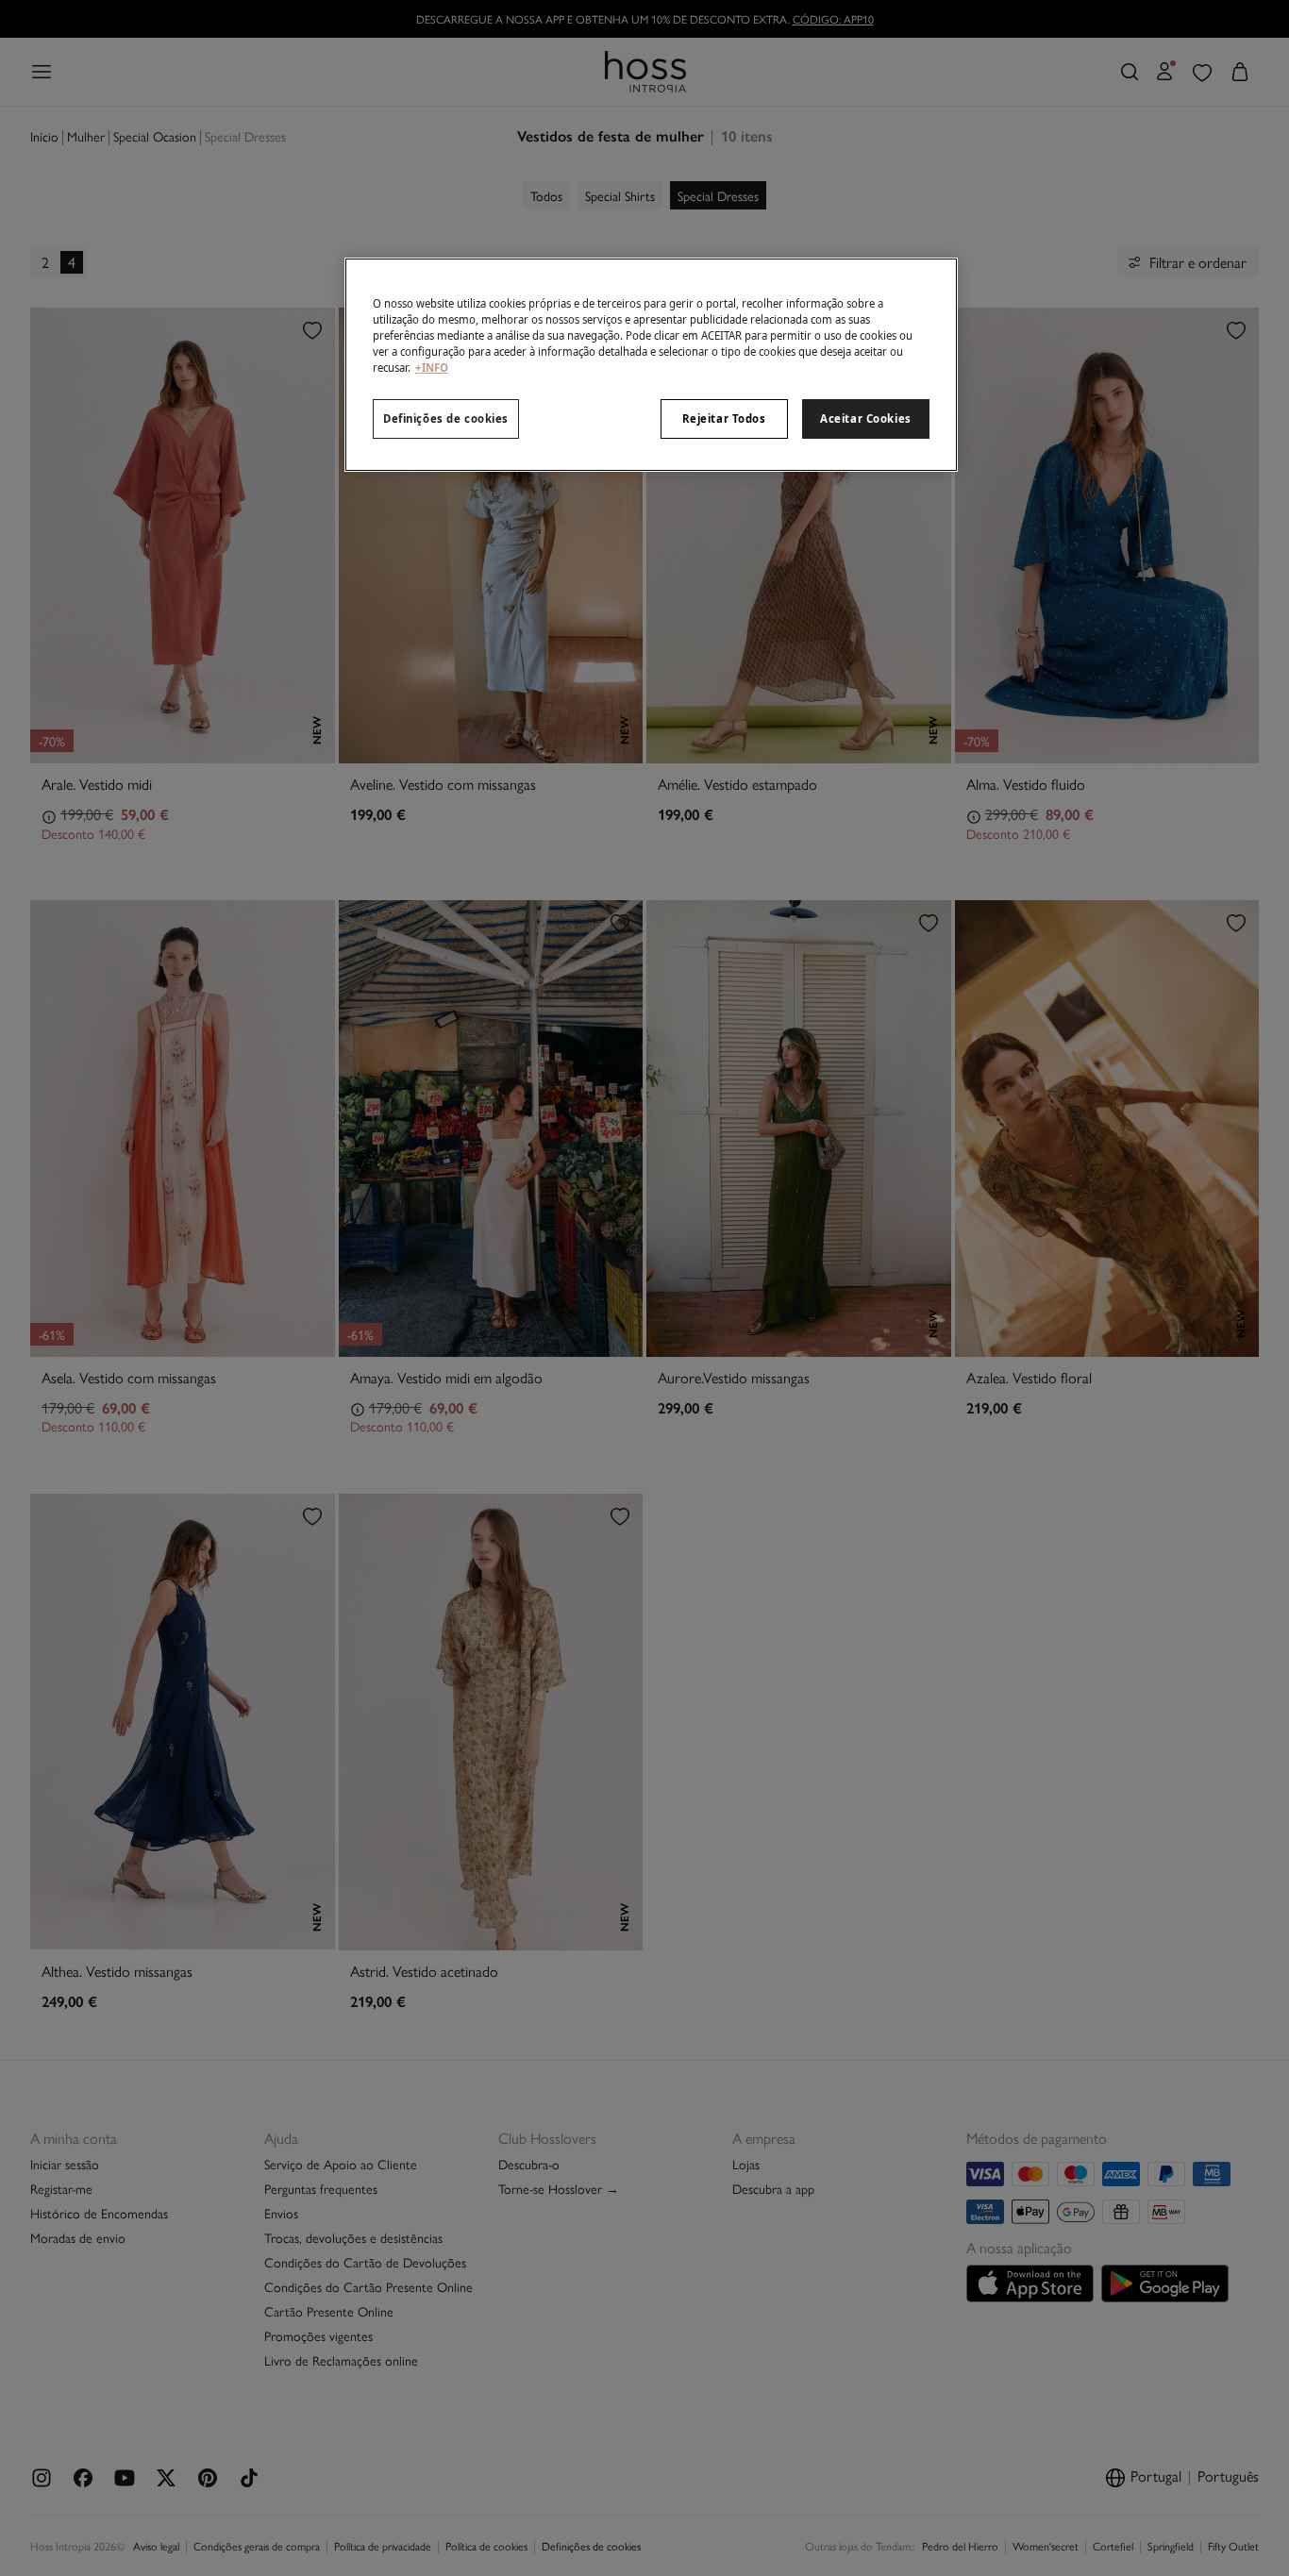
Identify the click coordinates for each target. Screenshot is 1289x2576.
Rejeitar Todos (724, 418)
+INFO (432, 368)
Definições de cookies (446, 418)
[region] (651, 365)
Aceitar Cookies (866, 418)
